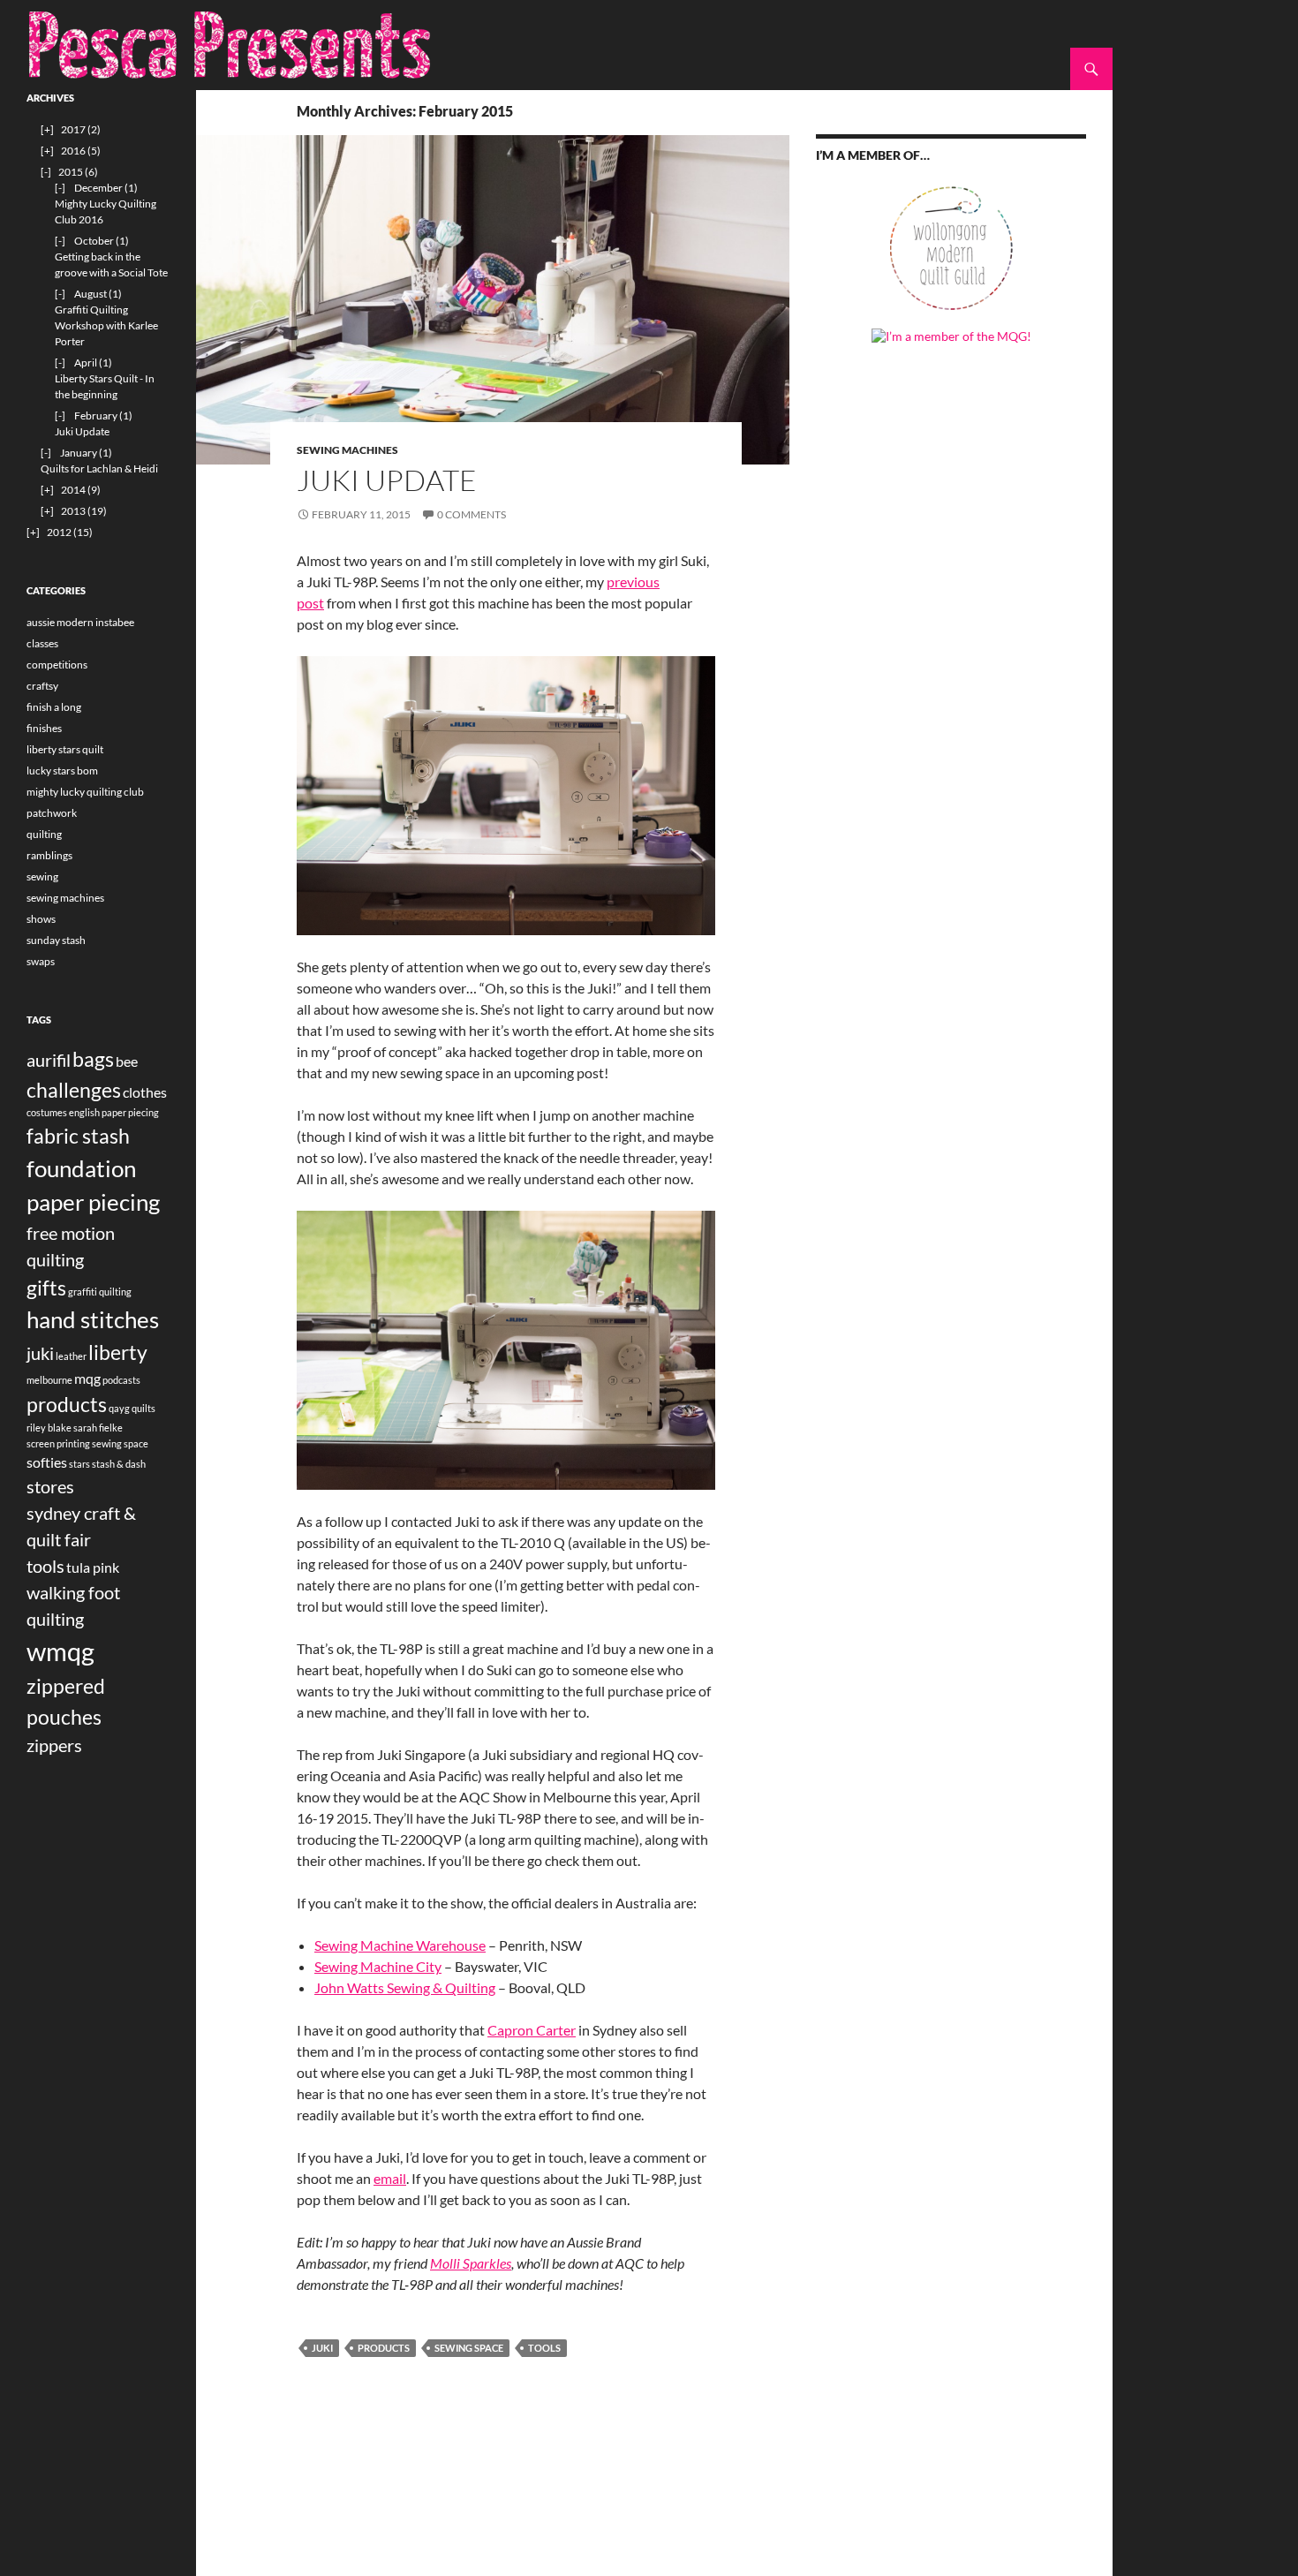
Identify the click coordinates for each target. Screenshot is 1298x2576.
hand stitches (93, 1319)
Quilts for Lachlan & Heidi (99, 468)
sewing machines (347, 450)
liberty (118, 1352)
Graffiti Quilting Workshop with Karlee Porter (106, 325)
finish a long (54, 707)
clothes (145, 1092)
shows (41, 919)
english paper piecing (114, 1112)
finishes (44, 728)
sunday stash (56, 940)
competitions (57, 665)
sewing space (469, 2348)
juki (322, 2348)
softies (47, 1462)
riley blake (49, 1428)
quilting (44, 834)
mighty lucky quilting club (85, 792)
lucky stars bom (62, 771)
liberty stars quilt (65, 749)
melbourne (49, 1380)
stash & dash (119, 1464)
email (390, 2178)
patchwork (52, 813)
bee (127, 1061)
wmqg (60, 1651)
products (384, 2348)
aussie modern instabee (80, 622)
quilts (143, 1408)
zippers (54, 1745)
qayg (119, 1408)
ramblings (49, 855)
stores (50, 1486)
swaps (41, 961)
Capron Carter (532, 2030)
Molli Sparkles (471, 2263)
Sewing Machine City (378, 1966)
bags (93, 1059)
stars (79, 1464)
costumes (47, 1112)
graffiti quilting (100, 1292)
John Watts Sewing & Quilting (405, 1987)
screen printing (58, 1443)
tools (544, 2348)
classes (42, 643)
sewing (42, 876)
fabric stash (78, 1136)
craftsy (42, 686)
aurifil (49, 1060)
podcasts (121, 1380)
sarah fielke (98, 1428)
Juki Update (387, 480)
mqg (87, 1378)
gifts (46, 1288)
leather (71, 1356)
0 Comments (472, 514)
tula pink (93, 1567)
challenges (74, 1090)
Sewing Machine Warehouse (400, 1945)
